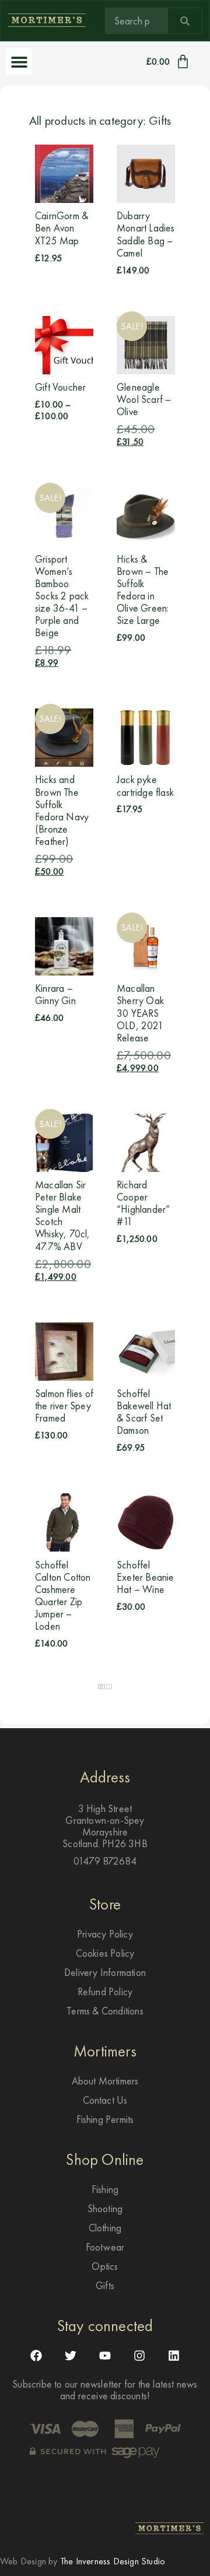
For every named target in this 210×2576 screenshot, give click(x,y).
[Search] (185, 21)
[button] (19, 62)
